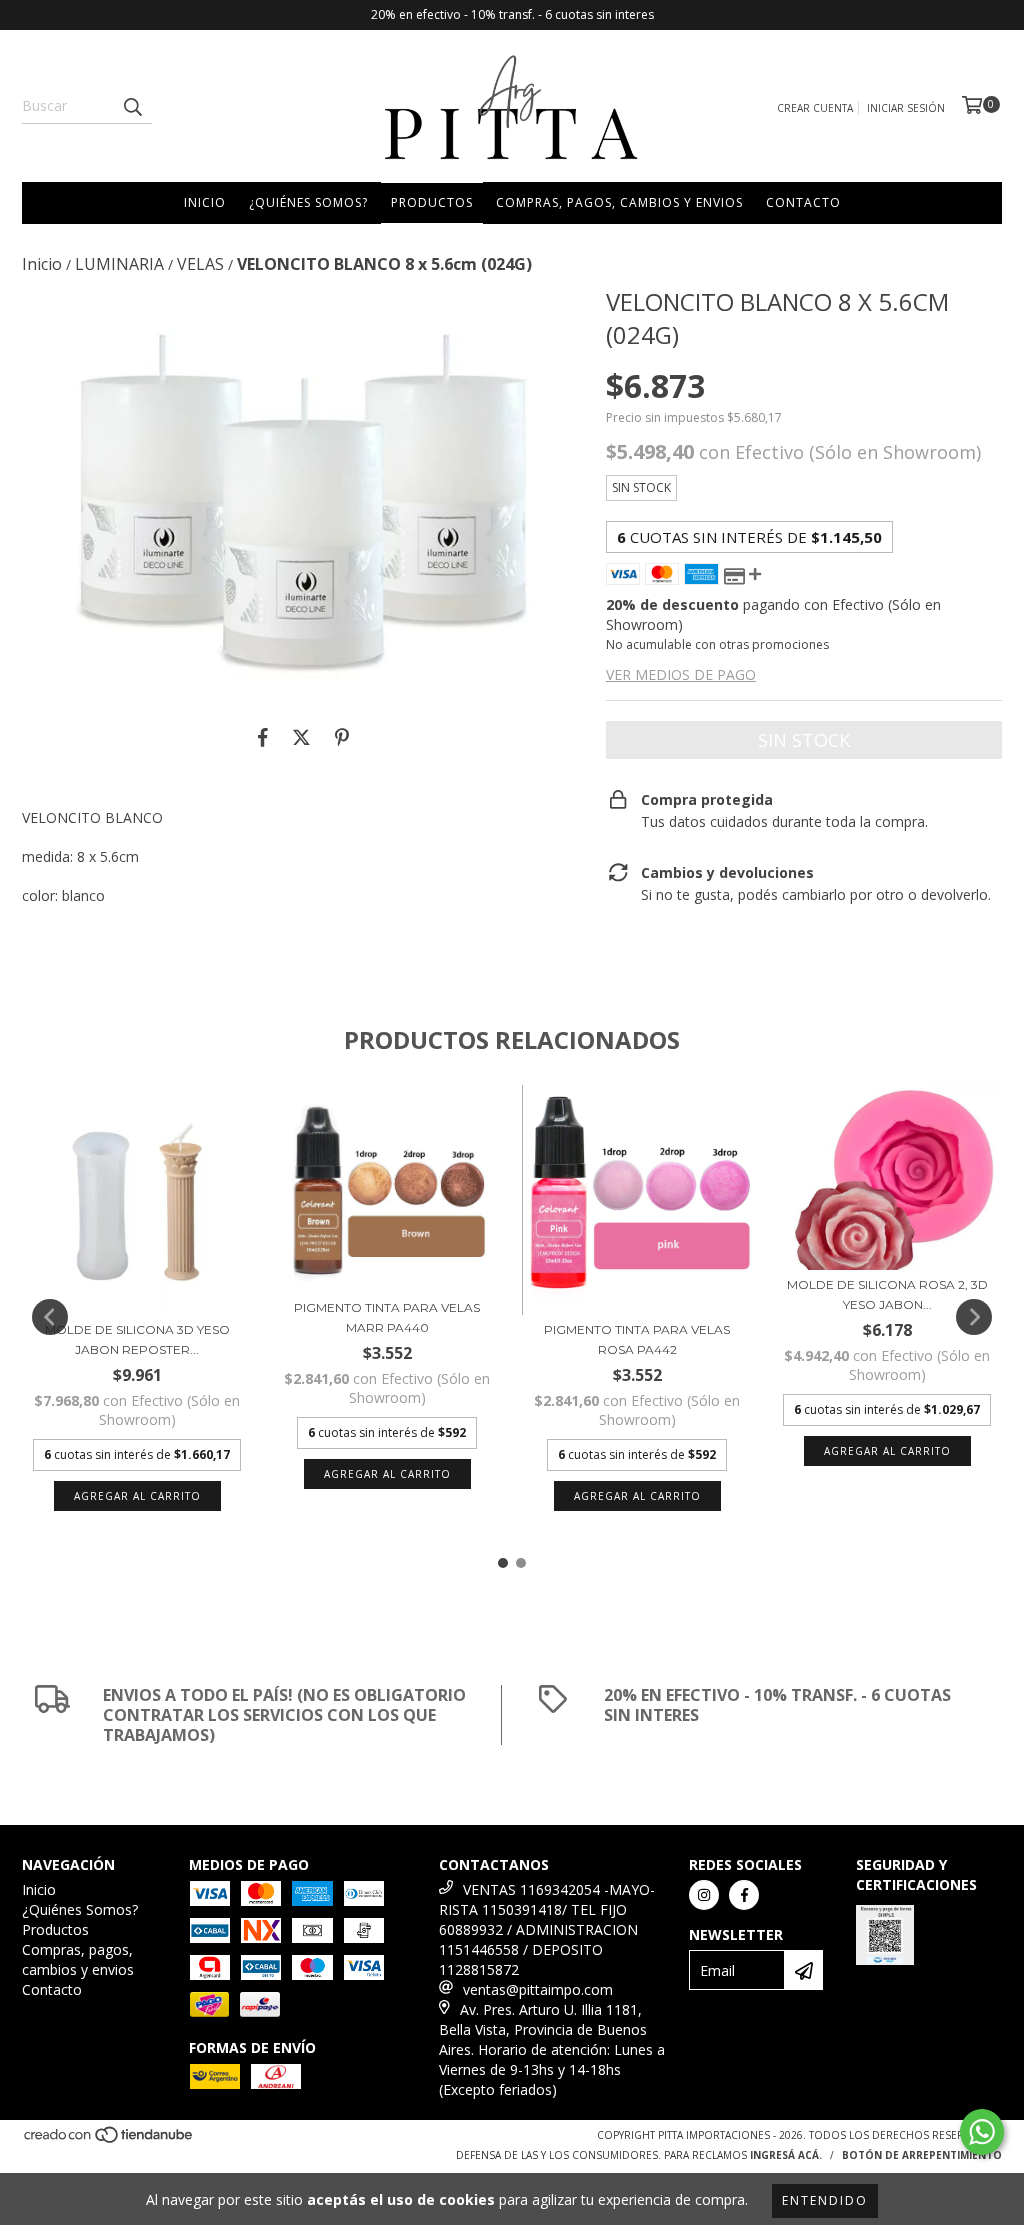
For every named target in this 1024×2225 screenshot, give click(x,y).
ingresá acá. (786, 2155)
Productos (432, 202)
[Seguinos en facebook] (744, 1895)
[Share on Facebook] (263, 738)
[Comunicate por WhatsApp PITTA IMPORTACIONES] (982, 2132)
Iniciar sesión (906, 108)
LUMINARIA (119, 264)
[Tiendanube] (109, 2141)
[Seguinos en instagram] (704, 1895)
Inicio (205, 202)
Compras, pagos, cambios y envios (619, 202)
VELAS (200, 264)
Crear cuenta (815, 108)
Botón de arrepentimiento (922, 2155)
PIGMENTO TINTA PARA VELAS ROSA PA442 (637, 1339)
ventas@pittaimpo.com (538, 1989)
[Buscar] (132, 106)
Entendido (825, 2200)
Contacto (803, 202)
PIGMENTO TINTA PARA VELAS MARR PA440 (387, 1317)
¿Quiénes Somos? (308, 202)
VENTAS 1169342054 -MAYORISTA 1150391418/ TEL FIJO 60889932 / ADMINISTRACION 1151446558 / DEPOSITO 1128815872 (547, 1929)
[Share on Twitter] (301, 738)
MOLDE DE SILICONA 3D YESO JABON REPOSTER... (137, 1339)
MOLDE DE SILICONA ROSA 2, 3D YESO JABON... (887, 1294)
